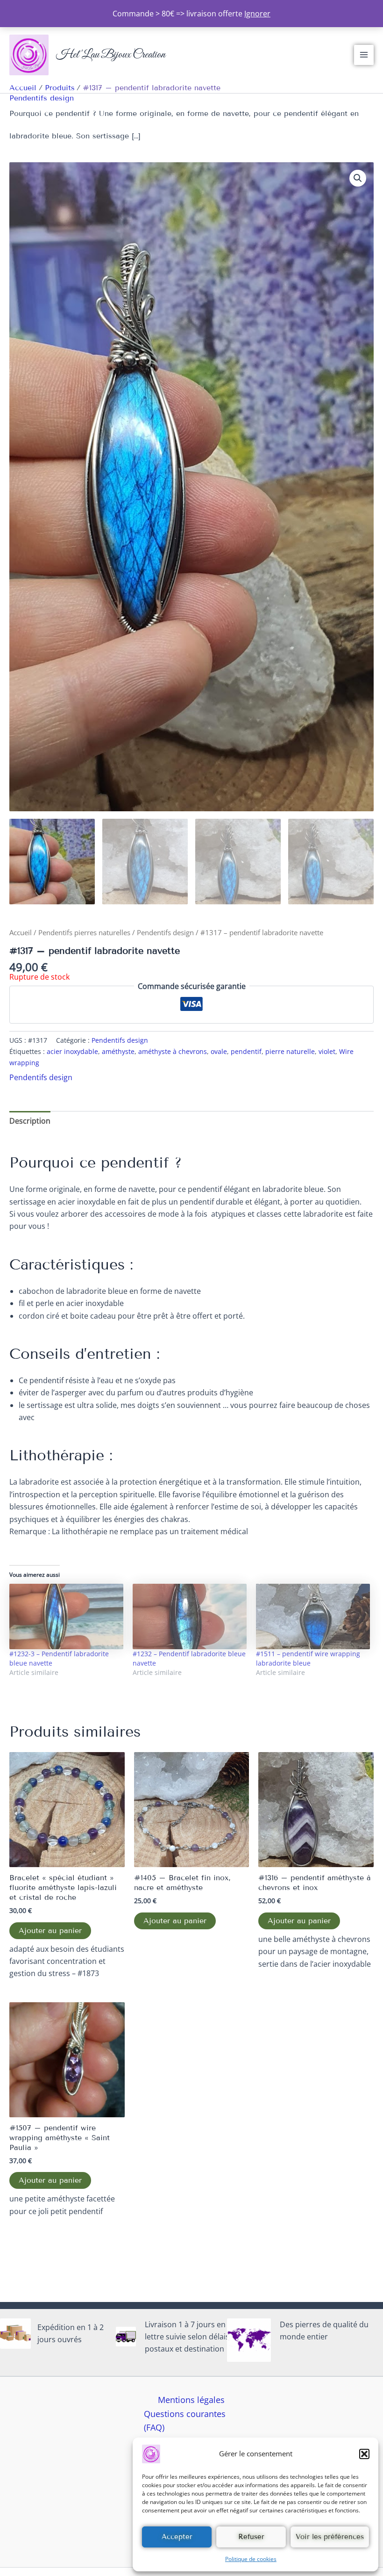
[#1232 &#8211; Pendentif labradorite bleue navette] (190, 1616)
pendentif (246, 1051)
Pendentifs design (42, 98)
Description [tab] (30, 1121)
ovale (219, 1051)
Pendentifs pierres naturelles (84, 932)
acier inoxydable (72, 1051)
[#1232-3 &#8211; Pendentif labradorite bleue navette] (66, 1616)
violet (327, 1051)
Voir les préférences (330, 2537)
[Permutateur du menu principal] (364, 55)
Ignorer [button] (257, 14)
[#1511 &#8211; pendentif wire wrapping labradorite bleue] (313, 1616)
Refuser (251, 2537)
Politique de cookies (251, 2559)
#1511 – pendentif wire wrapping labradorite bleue (308, 1658)
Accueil (21, 932)
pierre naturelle (290, 1051)
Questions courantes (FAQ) (185, 2421)
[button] (364, 2454)
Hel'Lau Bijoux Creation (111, 55)
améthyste (118, 1051)
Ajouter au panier (50, 1930)
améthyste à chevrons (173, 1051)
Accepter (177, 2537)
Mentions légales (191, 2400)
